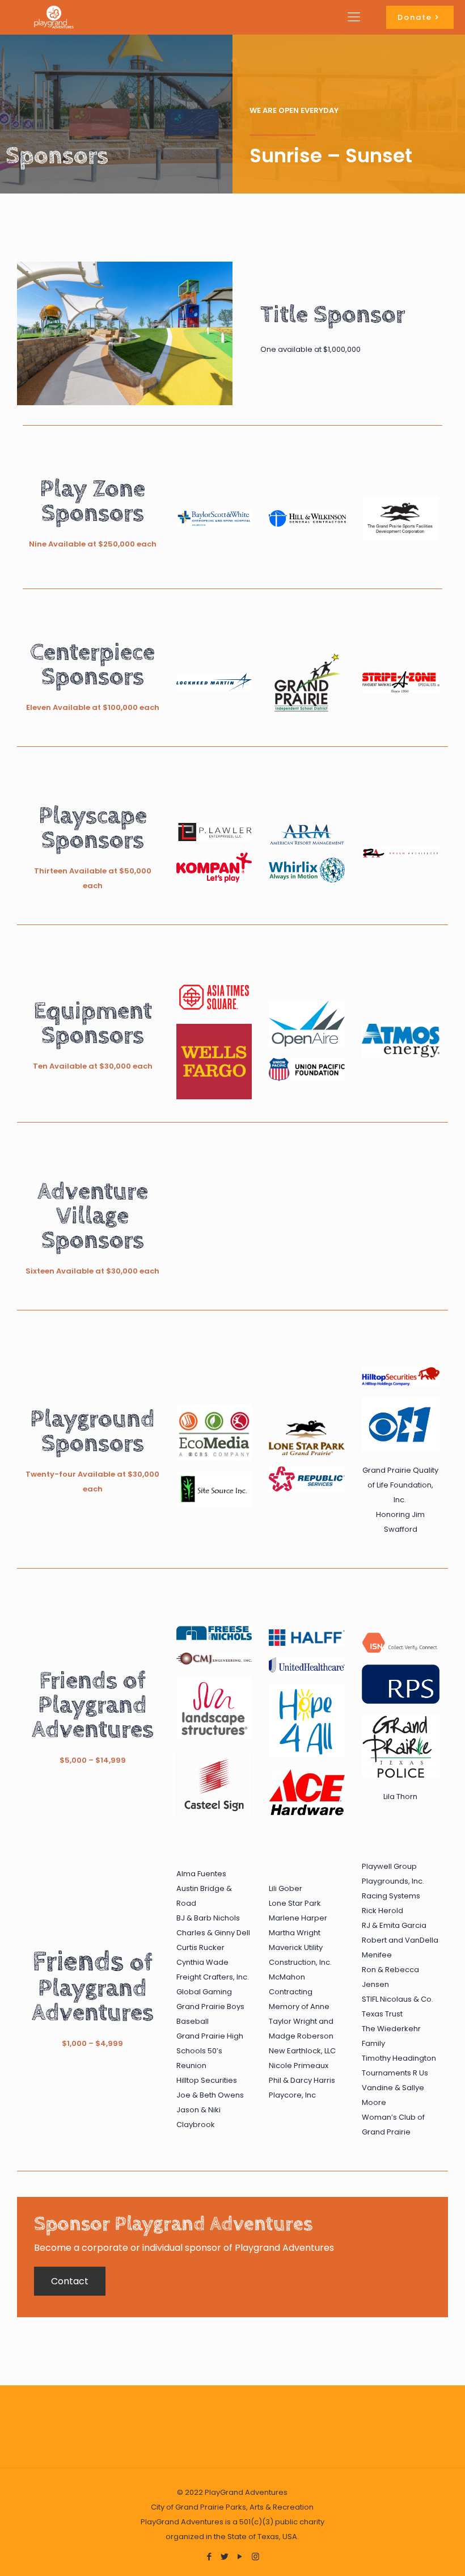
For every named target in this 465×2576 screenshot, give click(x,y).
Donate (415, 17)
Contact (70, 2281)
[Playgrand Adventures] (54, 17)
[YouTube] (240, 2556)
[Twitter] (225, 2556)
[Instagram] (255, 2556)
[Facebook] (210, 2556)
